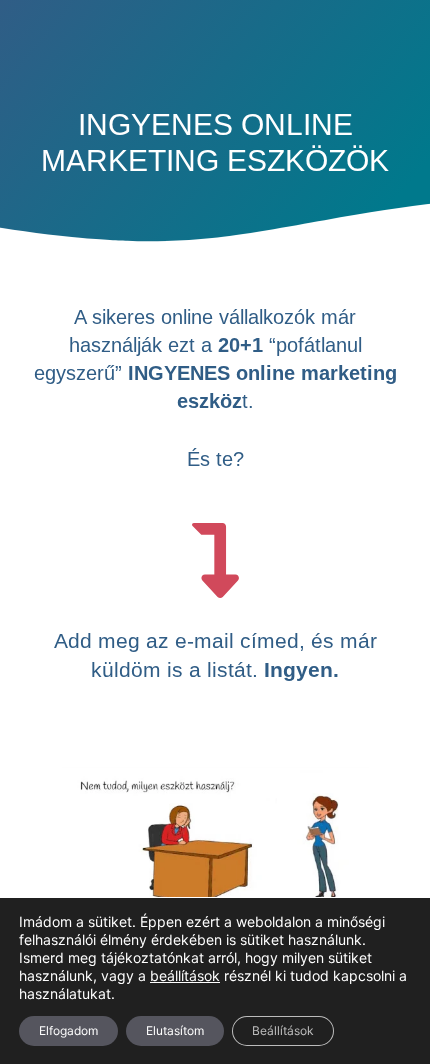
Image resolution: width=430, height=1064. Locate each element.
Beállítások (283, 1030)
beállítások (185, 975)
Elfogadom (68, 1030)
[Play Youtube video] (215, 852)
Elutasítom (175, 1030)
